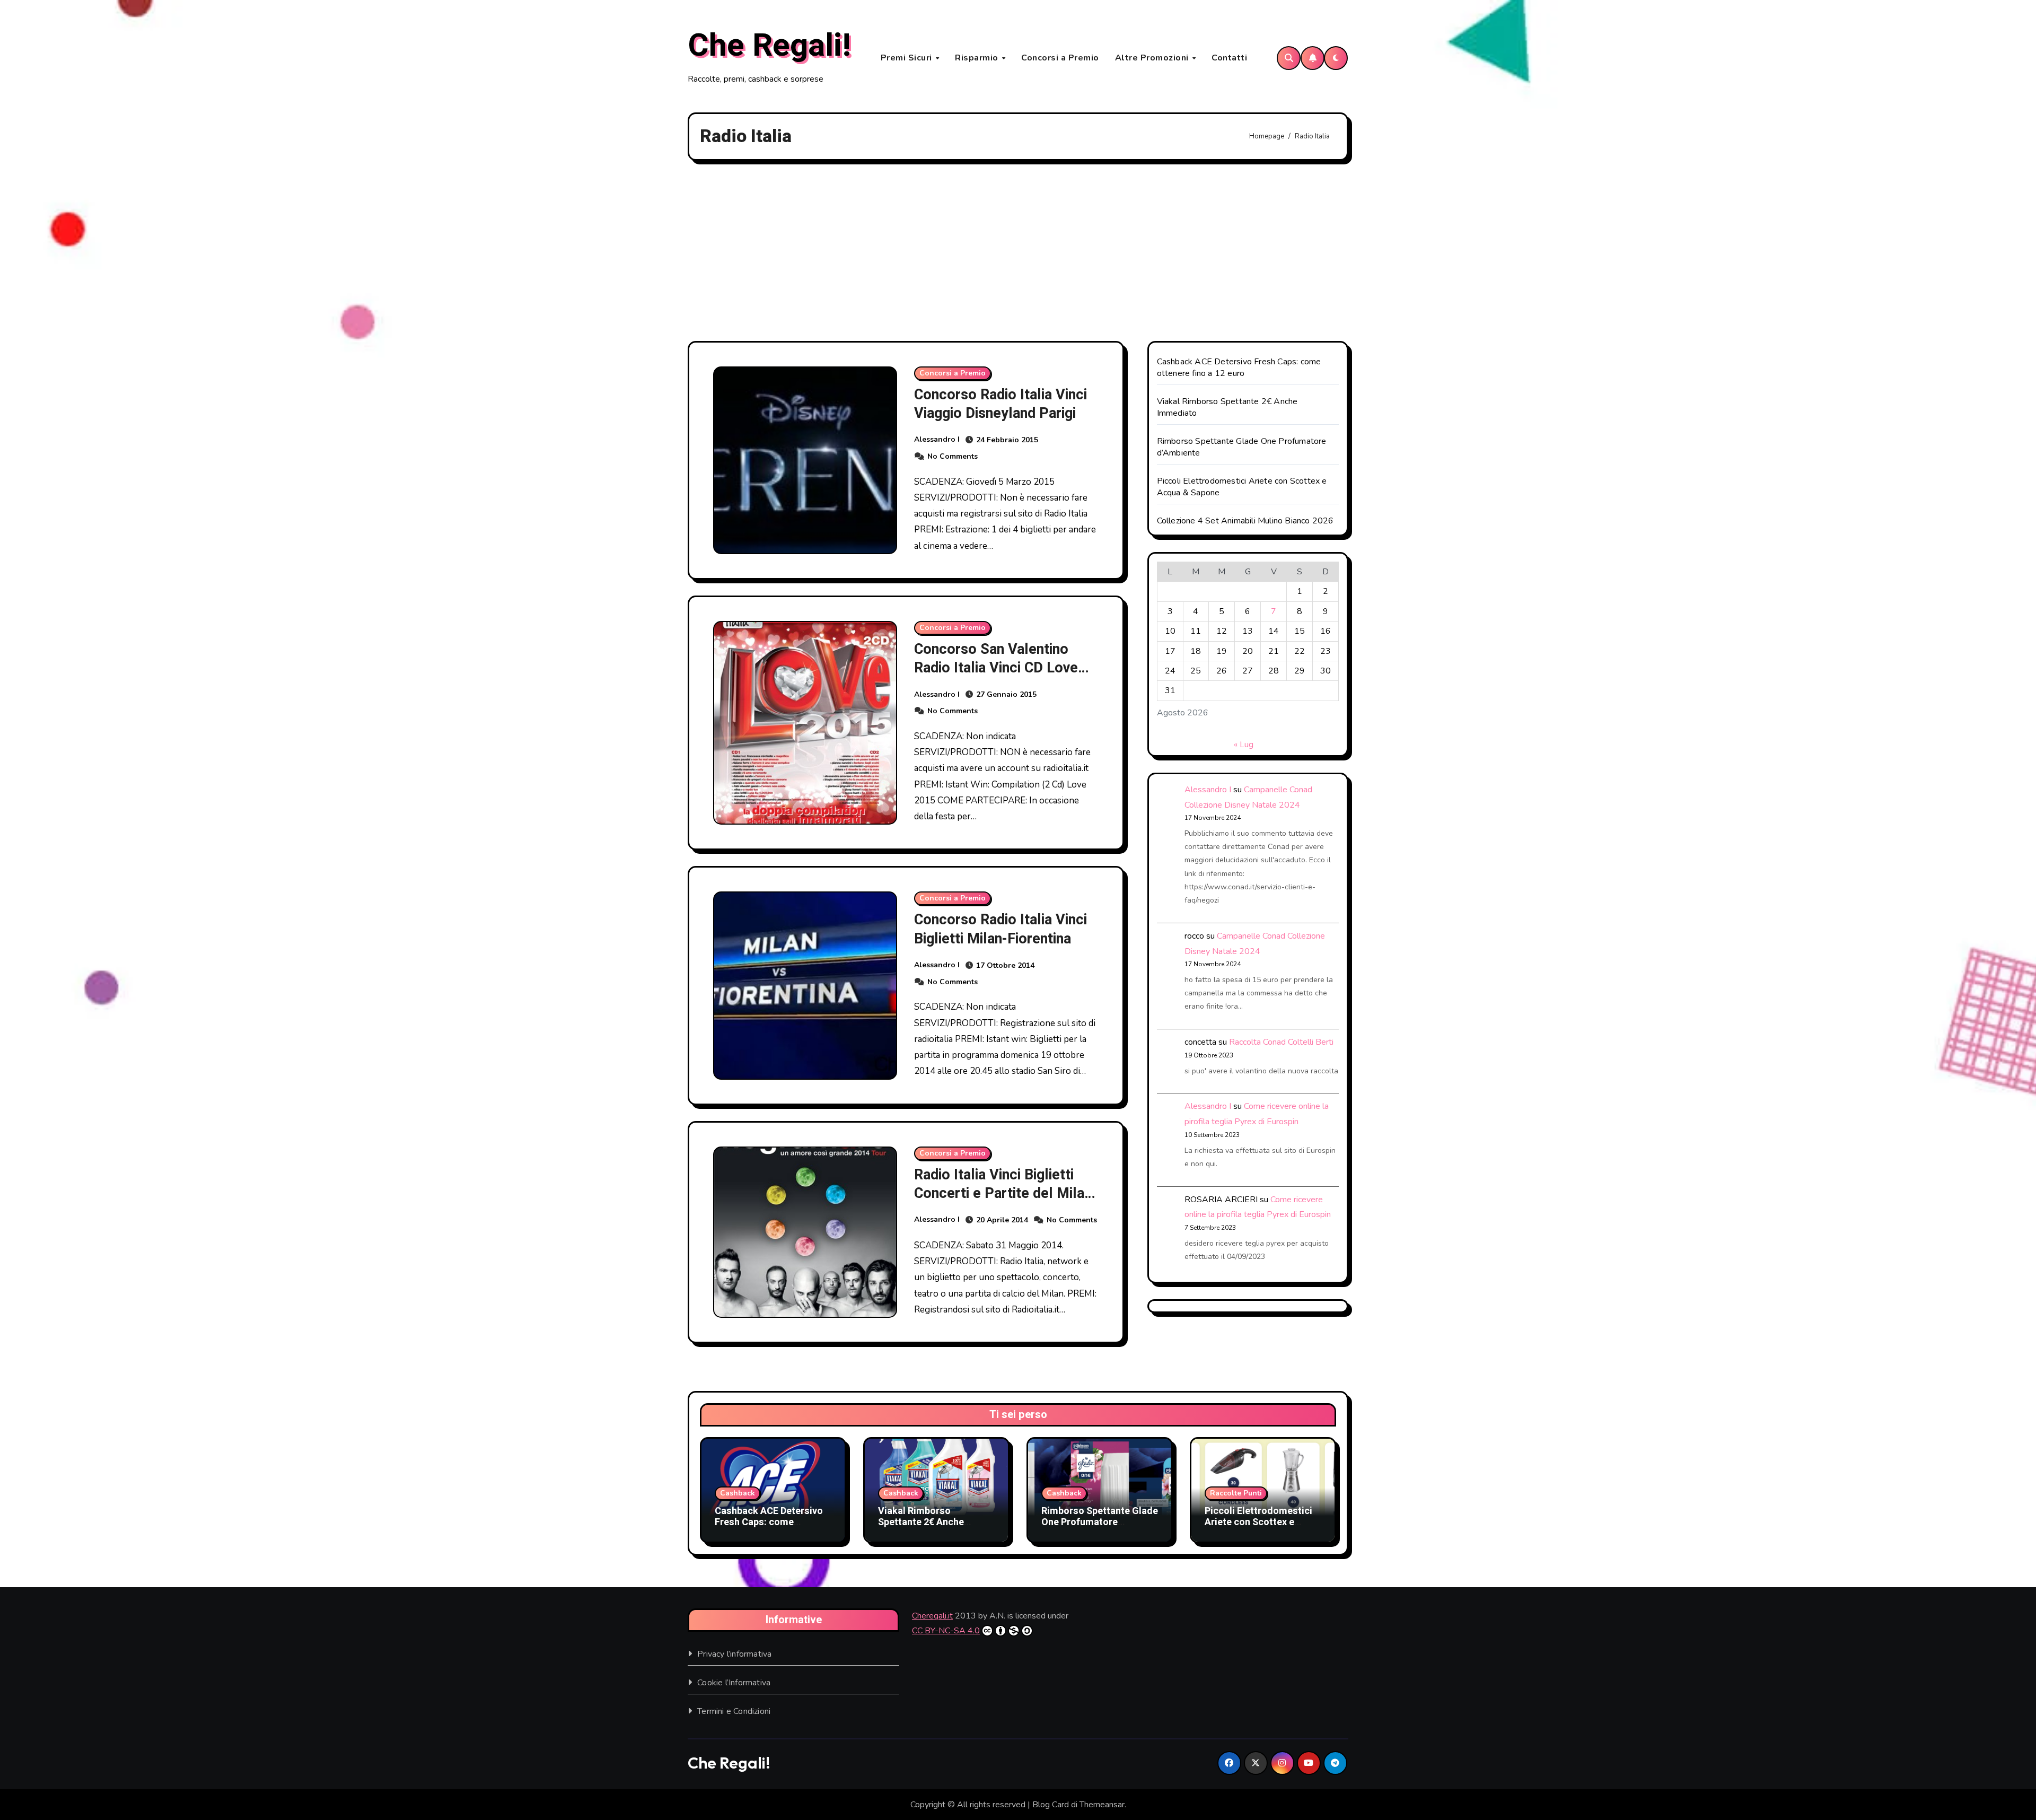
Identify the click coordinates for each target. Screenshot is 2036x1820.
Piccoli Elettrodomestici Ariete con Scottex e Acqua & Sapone (1258, 1522)
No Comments (953, 456)
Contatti (1229, 58)
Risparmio (978, 58)
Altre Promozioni (1153, 58)
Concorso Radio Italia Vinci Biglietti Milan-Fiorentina (1001, 929)
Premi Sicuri (908, 58)
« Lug (1244, 745)
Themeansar (1102, 1805)
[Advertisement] (1018, 251)
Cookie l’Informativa (734, 1683)
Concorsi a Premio (1060, 58)
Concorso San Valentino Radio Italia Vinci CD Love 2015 (996, 668)
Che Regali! (769, 46)
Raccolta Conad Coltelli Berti (1281, 1042)
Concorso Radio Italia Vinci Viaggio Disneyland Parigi (1001, 404)
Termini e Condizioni (734, 1711)
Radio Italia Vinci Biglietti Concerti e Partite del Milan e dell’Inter (1003, 1193)
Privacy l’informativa (734, 1654)
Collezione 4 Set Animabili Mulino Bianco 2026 (1245, 521)
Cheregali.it (932, 1616)
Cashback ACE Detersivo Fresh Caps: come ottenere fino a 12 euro (1239, 367)
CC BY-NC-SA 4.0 (946, 1631)
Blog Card (1051, 1805)
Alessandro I (937, 439)
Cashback (738, 1493)
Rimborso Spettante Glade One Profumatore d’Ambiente (1100, 1522)
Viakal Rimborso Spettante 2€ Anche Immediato (921, 1522)
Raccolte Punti (1236, 1493)
